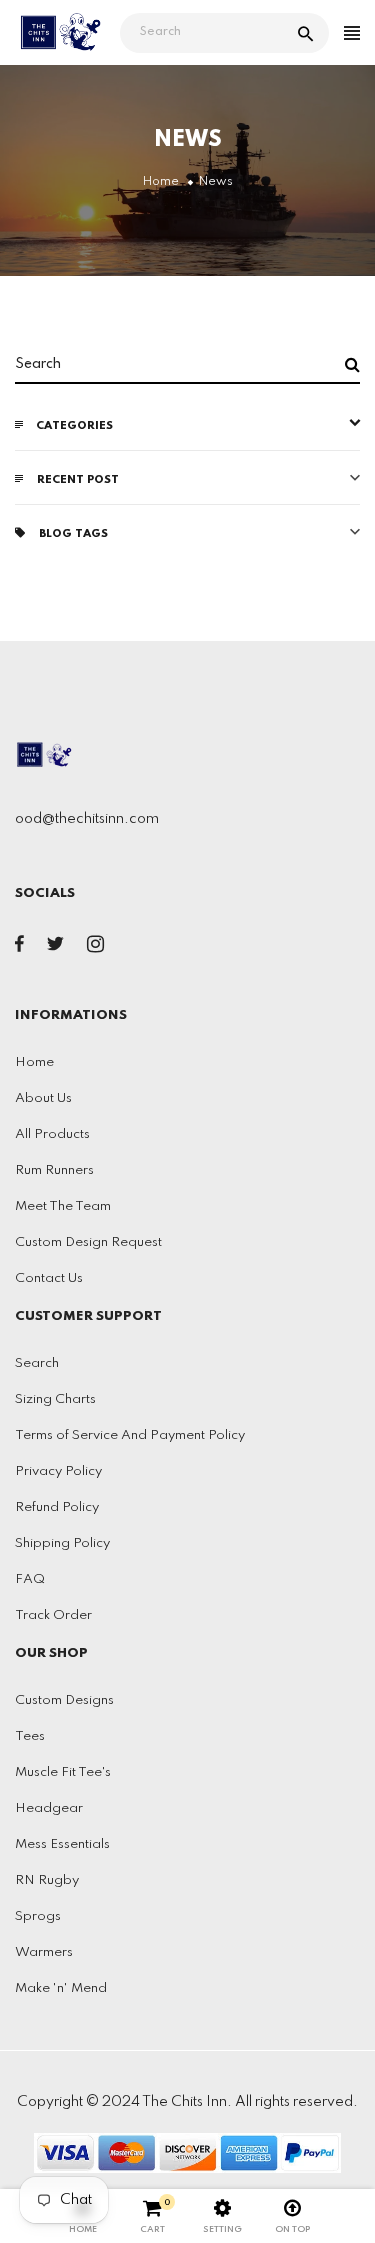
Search (37, 1363)
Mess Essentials (62, 1844)
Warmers (44, 1952)
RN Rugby (47, 1880)
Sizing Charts (55, 1399)
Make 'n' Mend (61, 1988)
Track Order (53, 1615)
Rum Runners (54, 1170)
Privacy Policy (58, 1471)
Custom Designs (64, 1700)
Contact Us (49, 1278)
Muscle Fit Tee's (63, 1772)
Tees (30, 1736)
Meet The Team (63, 1206)
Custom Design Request (88, 1242)
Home (34, 1062)
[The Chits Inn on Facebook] (19, 948)
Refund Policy (57, 1507)
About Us (43, 1098)
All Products (52, 1134)
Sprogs (38, 1916)
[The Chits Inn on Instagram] (95, 948)
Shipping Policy (62, 1543)
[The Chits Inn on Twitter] (55, 948)
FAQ (30, 1579)
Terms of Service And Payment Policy (130, 1435)
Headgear (49, 1808)
